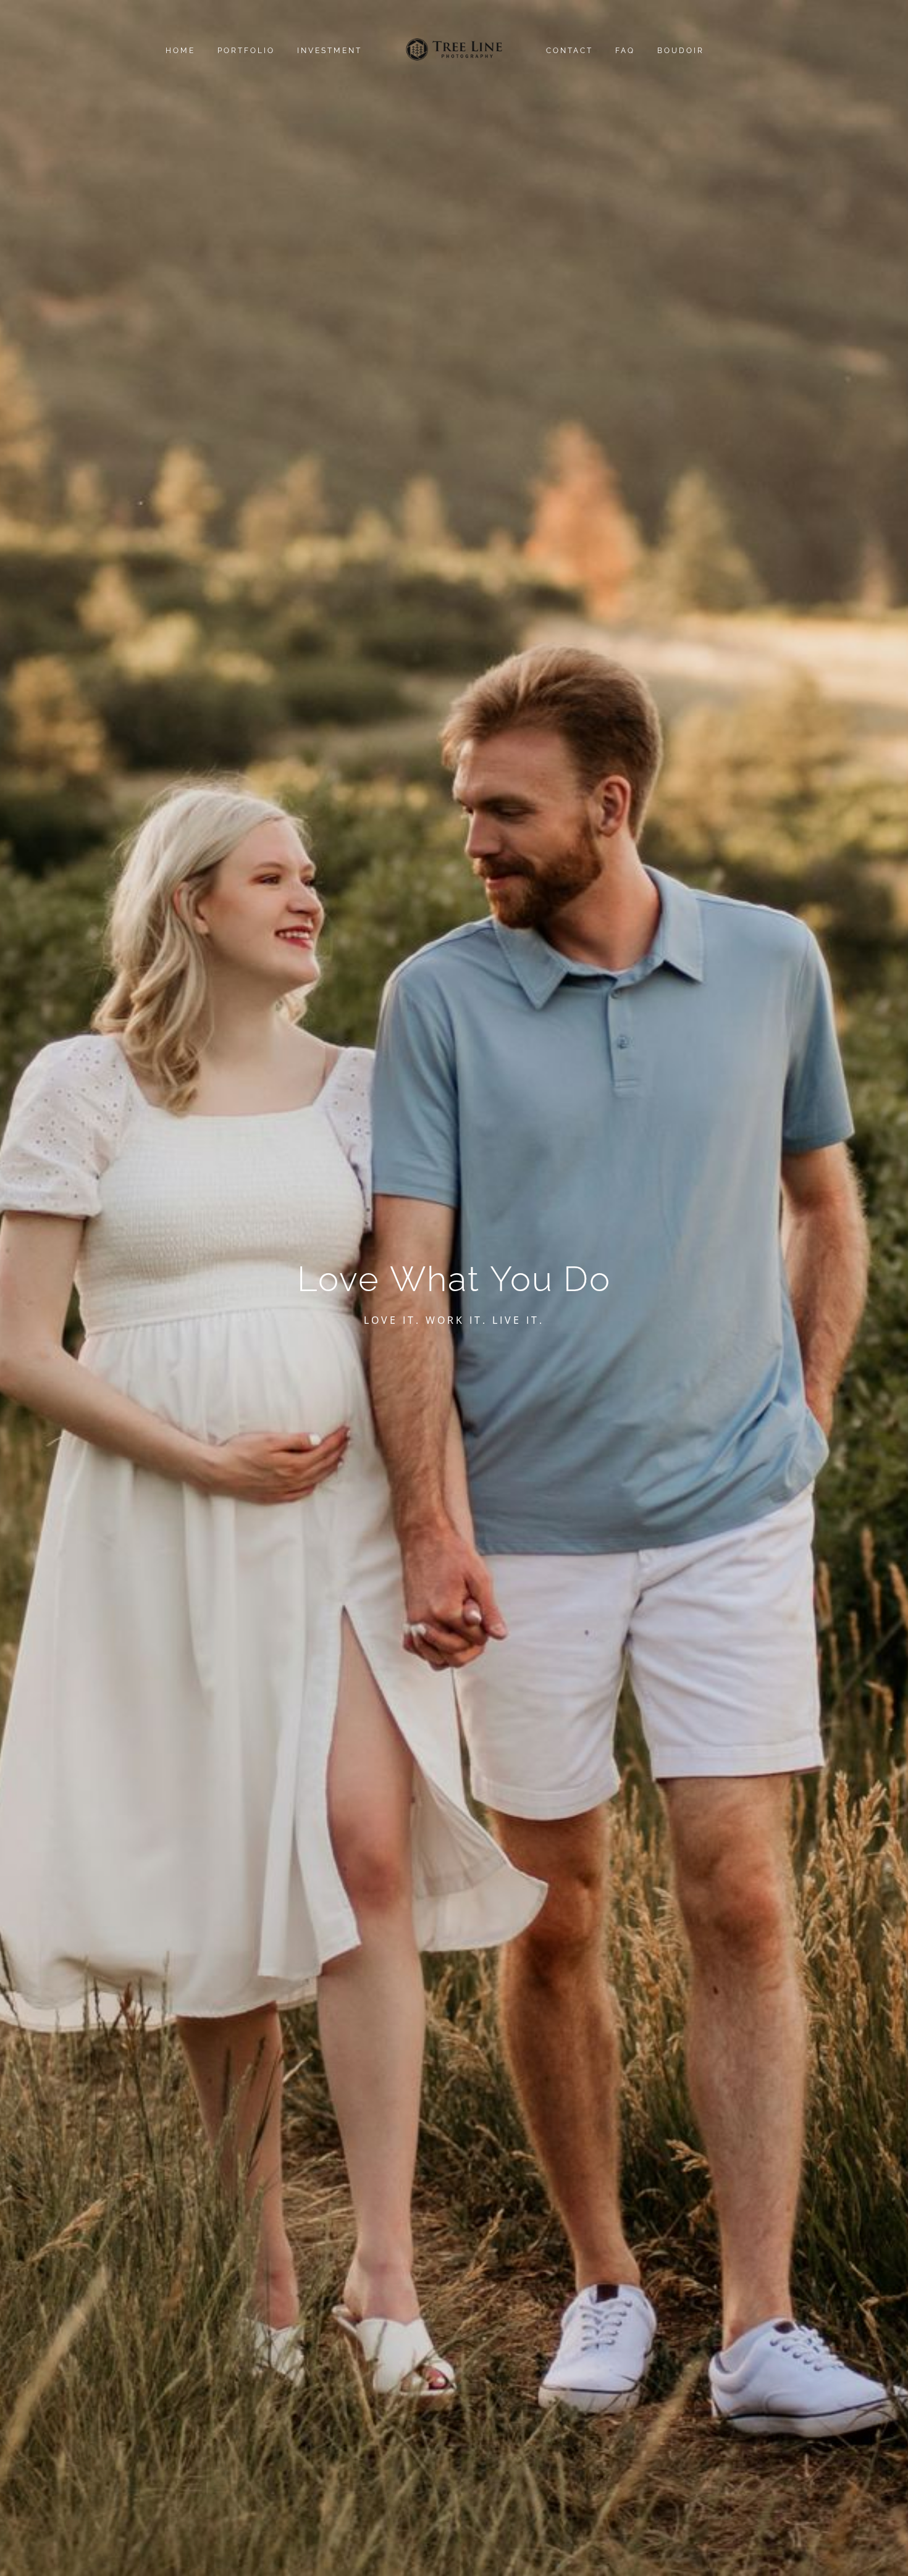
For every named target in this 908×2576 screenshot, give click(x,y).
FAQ (625, 51)
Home (180, 51)
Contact (570, 51)
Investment (330, 51)
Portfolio (246, 51)
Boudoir (681, 51)
